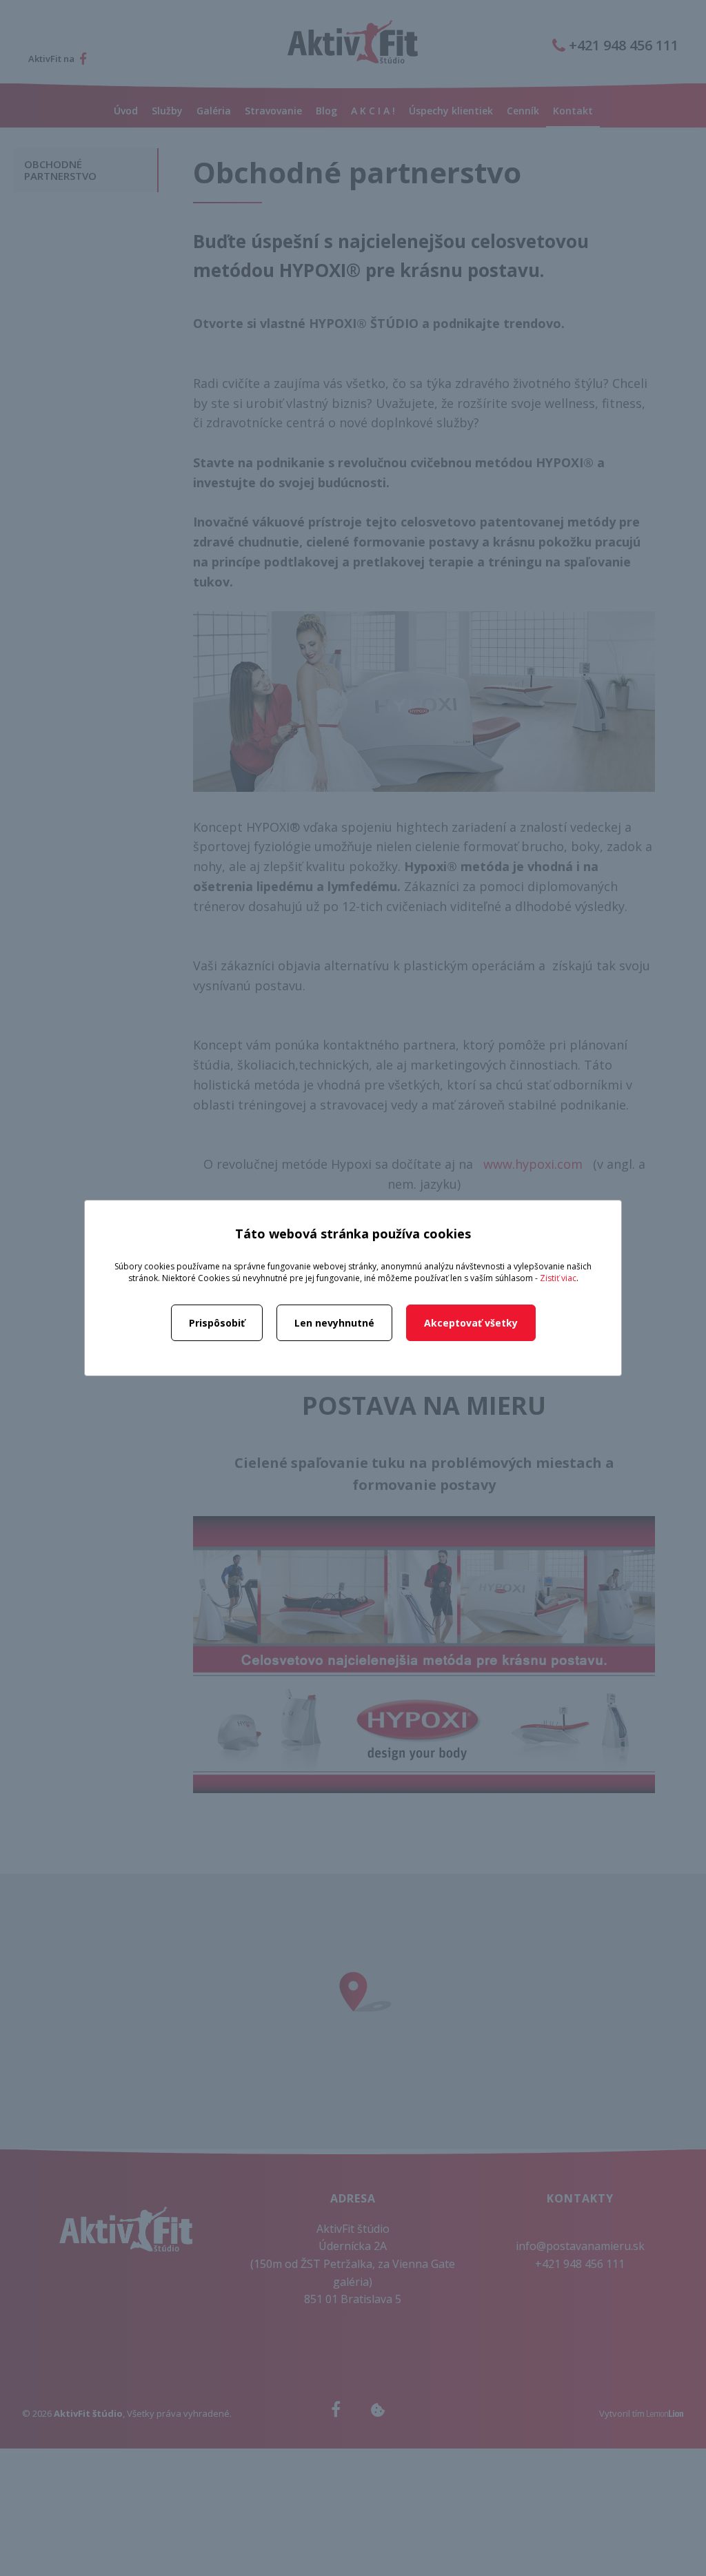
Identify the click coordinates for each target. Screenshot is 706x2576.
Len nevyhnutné (334, 1323)
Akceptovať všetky (471, 1323)
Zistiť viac (558, 1278)
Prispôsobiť (217, 1323)
